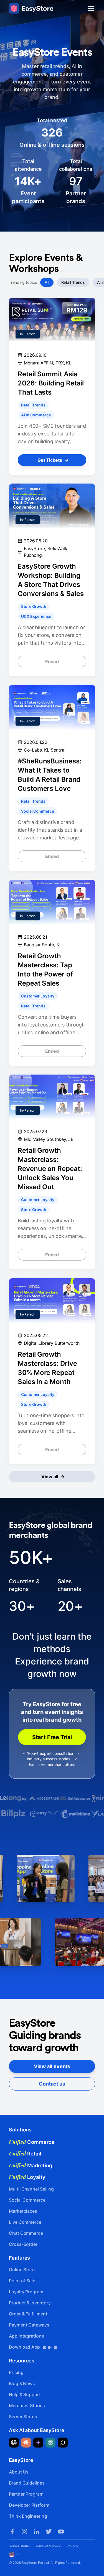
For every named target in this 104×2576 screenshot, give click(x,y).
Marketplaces (23, 2211)
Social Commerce (27, 2200)
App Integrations (26, 2336)
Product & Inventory (30, 2303)
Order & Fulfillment (28, 2314)
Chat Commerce (26, 2233)
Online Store (22, 2270)
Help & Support (25, 2394)
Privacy (72, 2546)
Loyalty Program (26, 2292)
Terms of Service (48, 2546)
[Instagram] (24, 2532)
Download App (25, 2347)
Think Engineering (28, 2516)
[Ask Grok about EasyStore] (63, 2443)
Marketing (31, 2165)
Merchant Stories (27, 2406)
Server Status (23, 2417)
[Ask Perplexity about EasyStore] (50, 2443)
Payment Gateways (29, 2325)
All (47, 282)
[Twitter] (49, 2532)
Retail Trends (73, 282)
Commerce (32, 2142)
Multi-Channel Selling (31, 2189)
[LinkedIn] (37, 2532)
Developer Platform (29, 2505)
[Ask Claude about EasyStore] (26, 2443)
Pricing (16, 2372)
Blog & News (22, 2383)
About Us (19, 2472)
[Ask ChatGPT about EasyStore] (14, 2443)
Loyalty (27, 2177)
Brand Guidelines (27, 2483)
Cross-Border (23, 2244)
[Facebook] (12, 2532)
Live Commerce (25, 2222)
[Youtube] (61, 2532)
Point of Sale (22, 2281)
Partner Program (26, 2494)
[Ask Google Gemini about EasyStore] (38, 2443)
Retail (25, 2154)
